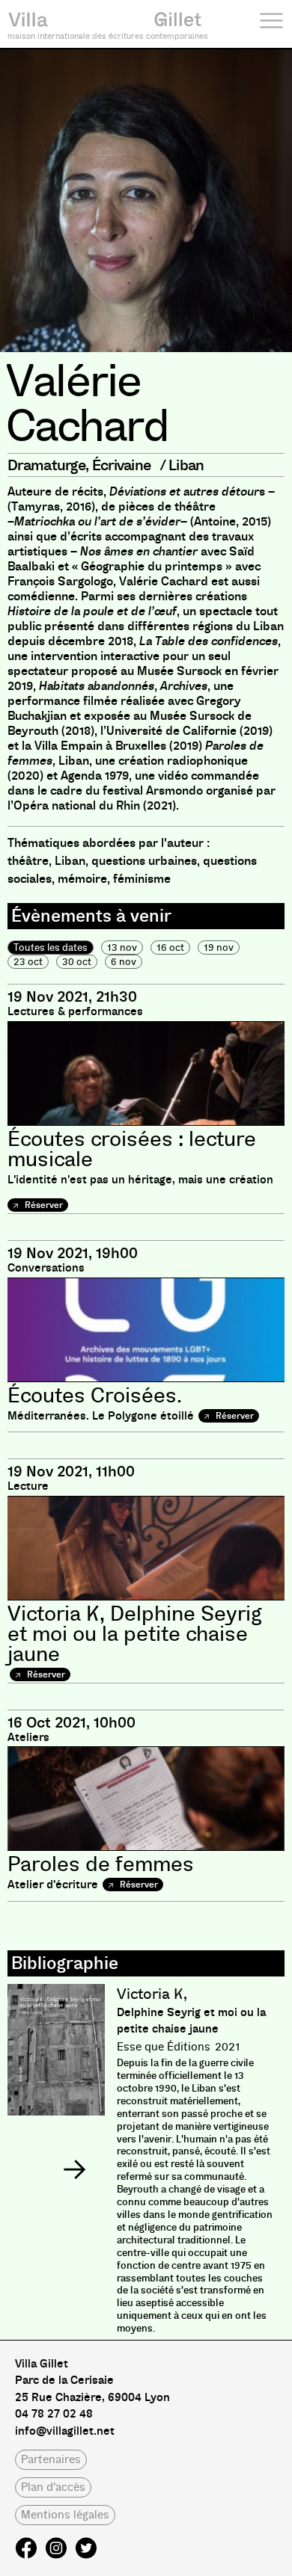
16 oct (170, 947)
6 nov (124, 962)
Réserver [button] (43, 1205)
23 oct (28, 962)
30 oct (77, 962)
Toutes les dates (51, 947)
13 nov (122, 947)
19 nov (219, 947)
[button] (74, 2169)
